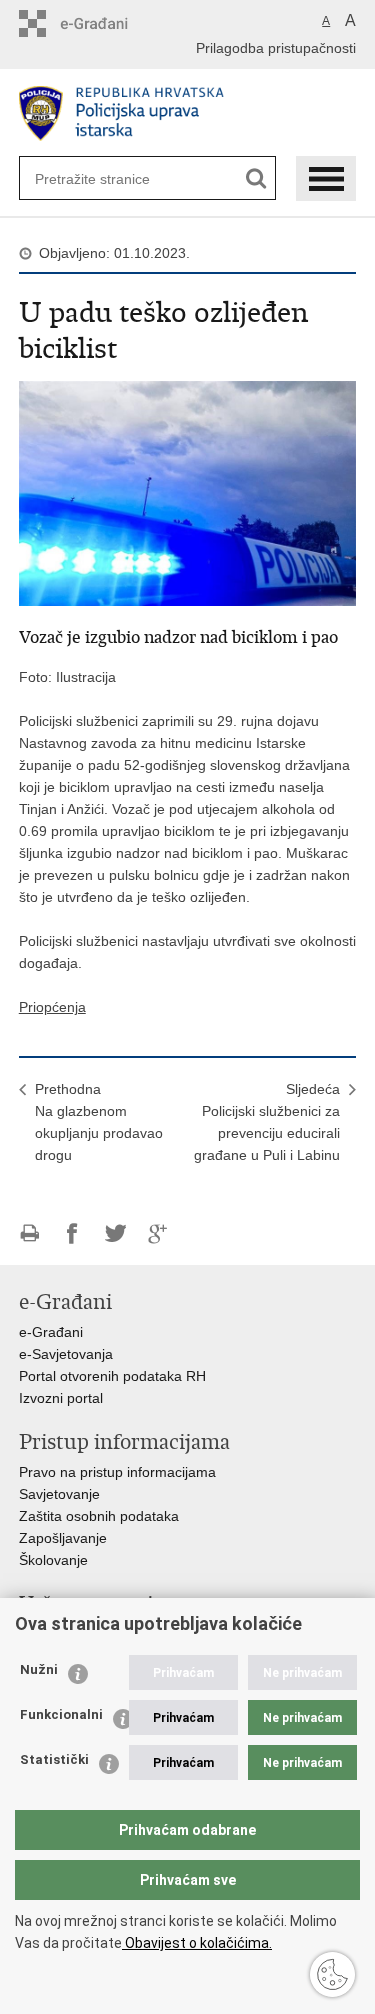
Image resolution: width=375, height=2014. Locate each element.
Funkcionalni (61, 1714)
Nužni (39, 1669)
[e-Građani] (104, 23)
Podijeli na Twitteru (115, 1233)
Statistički (54, 1759)
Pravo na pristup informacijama (117, 1472)
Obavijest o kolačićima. (197, 1943)
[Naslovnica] (188, 113)
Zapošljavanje (63, 1538)
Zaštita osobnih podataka (99, 1516)
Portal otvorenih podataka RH (112, 1376)
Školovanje (53, 1560)
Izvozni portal (61, 1398)
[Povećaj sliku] (188, 492)
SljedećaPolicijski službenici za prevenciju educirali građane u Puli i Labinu (267, 1122)
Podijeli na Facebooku (72, 1233)
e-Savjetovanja (66, 1354)
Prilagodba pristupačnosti (276, 48)
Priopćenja (52, 1007)
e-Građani (51, 1332)
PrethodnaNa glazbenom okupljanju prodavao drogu (99, 1122)
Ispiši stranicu (29, 1233)
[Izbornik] (326, 178)
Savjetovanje (59, 1494)
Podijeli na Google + (158, 1233)
